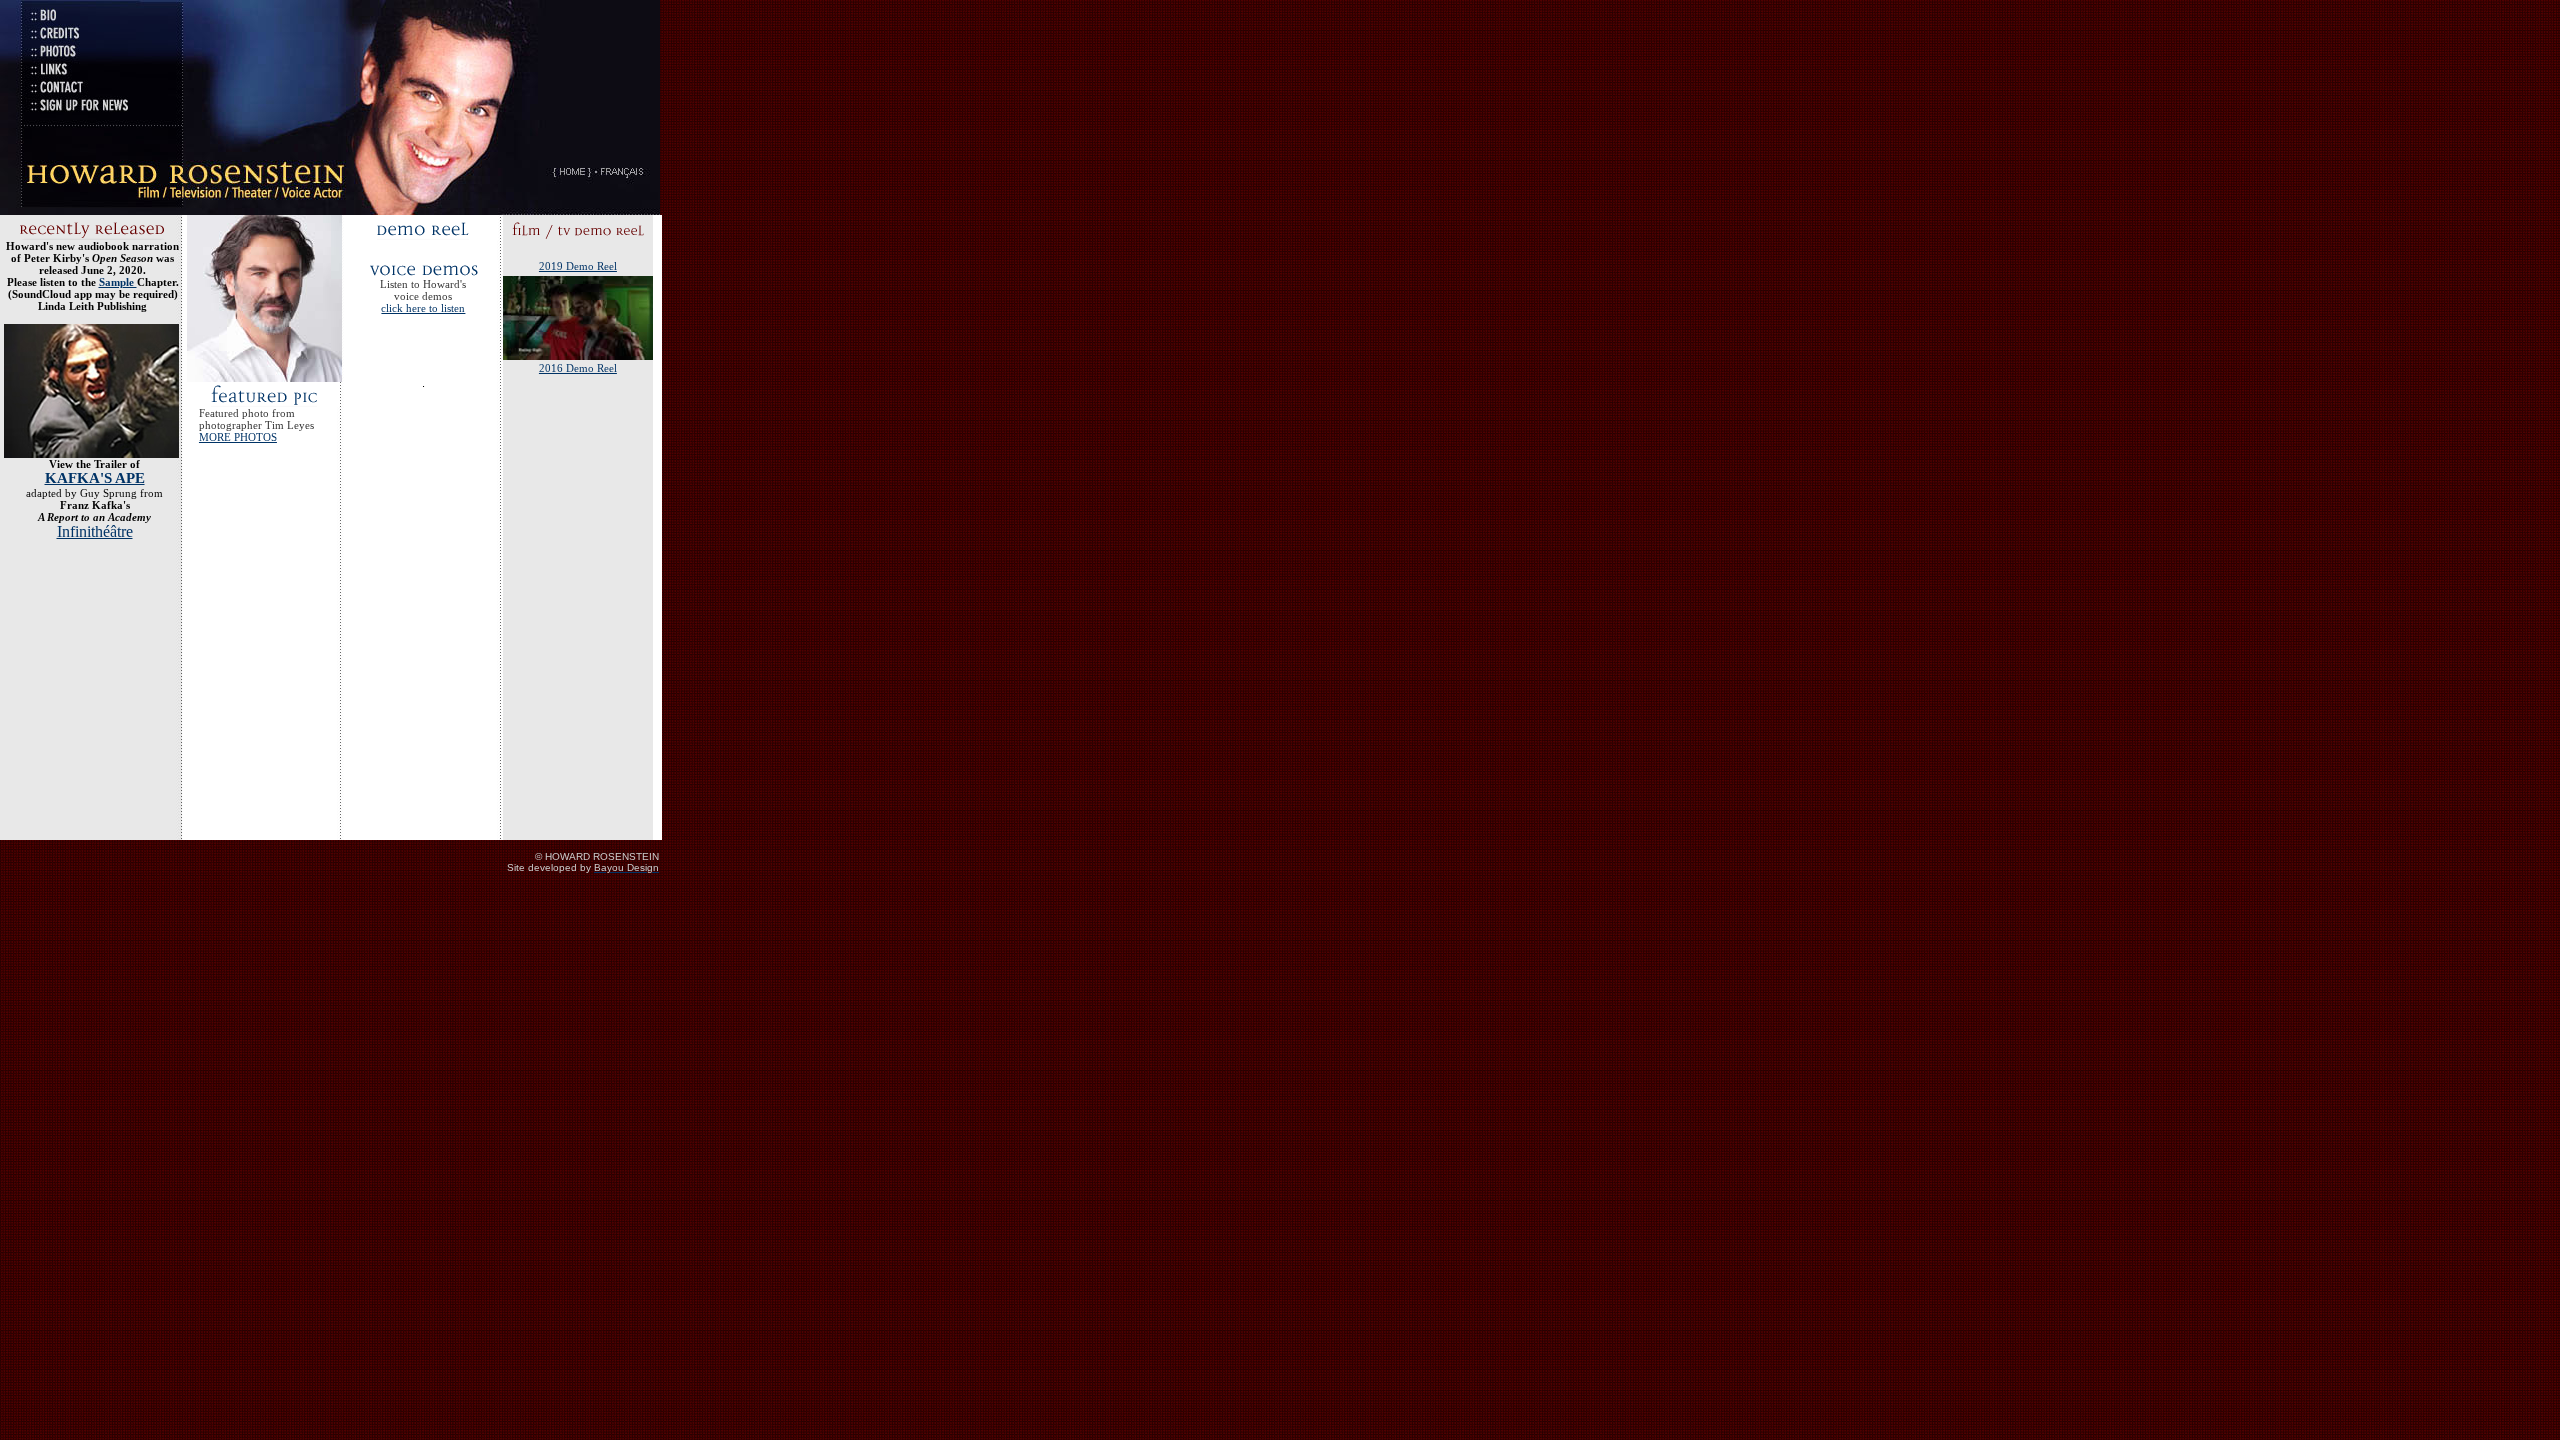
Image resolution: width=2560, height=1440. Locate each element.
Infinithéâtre (95, 531)
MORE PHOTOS (238, 437)
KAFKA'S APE (95, 478)
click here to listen (423, 308)
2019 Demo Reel (578, 266)
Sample (118, 282)
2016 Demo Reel (578, 368)
